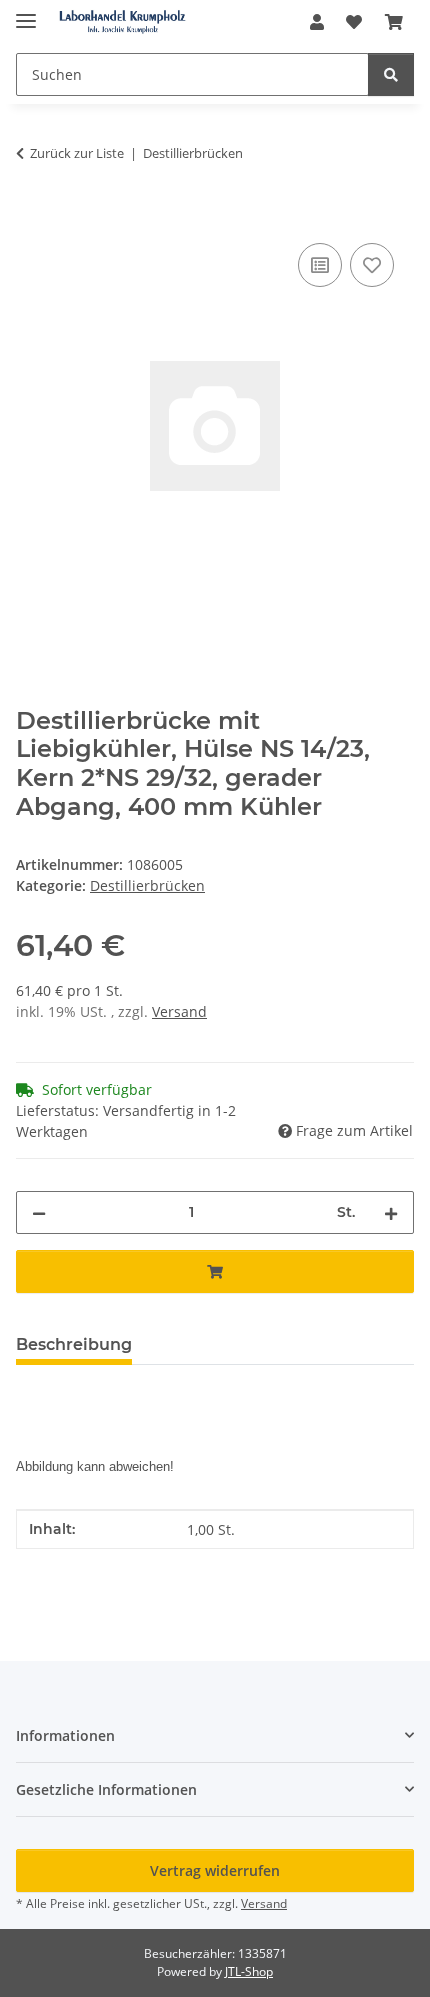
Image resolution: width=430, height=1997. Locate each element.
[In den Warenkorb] (32, 216)
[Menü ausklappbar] (26, 12)
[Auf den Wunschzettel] (372, 265)
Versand (179, 1011)
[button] (317, 22)
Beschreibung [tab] (74, 1344)
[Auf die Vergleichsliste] (320, 265)
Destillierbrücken (147, 885)
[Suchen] (391, 74)
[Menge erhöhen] (391, 1212)
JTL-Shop (249, 1971)
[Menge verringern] (39, 1212)
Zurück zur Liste (77, 153)
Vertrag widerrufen (215, 1870)
